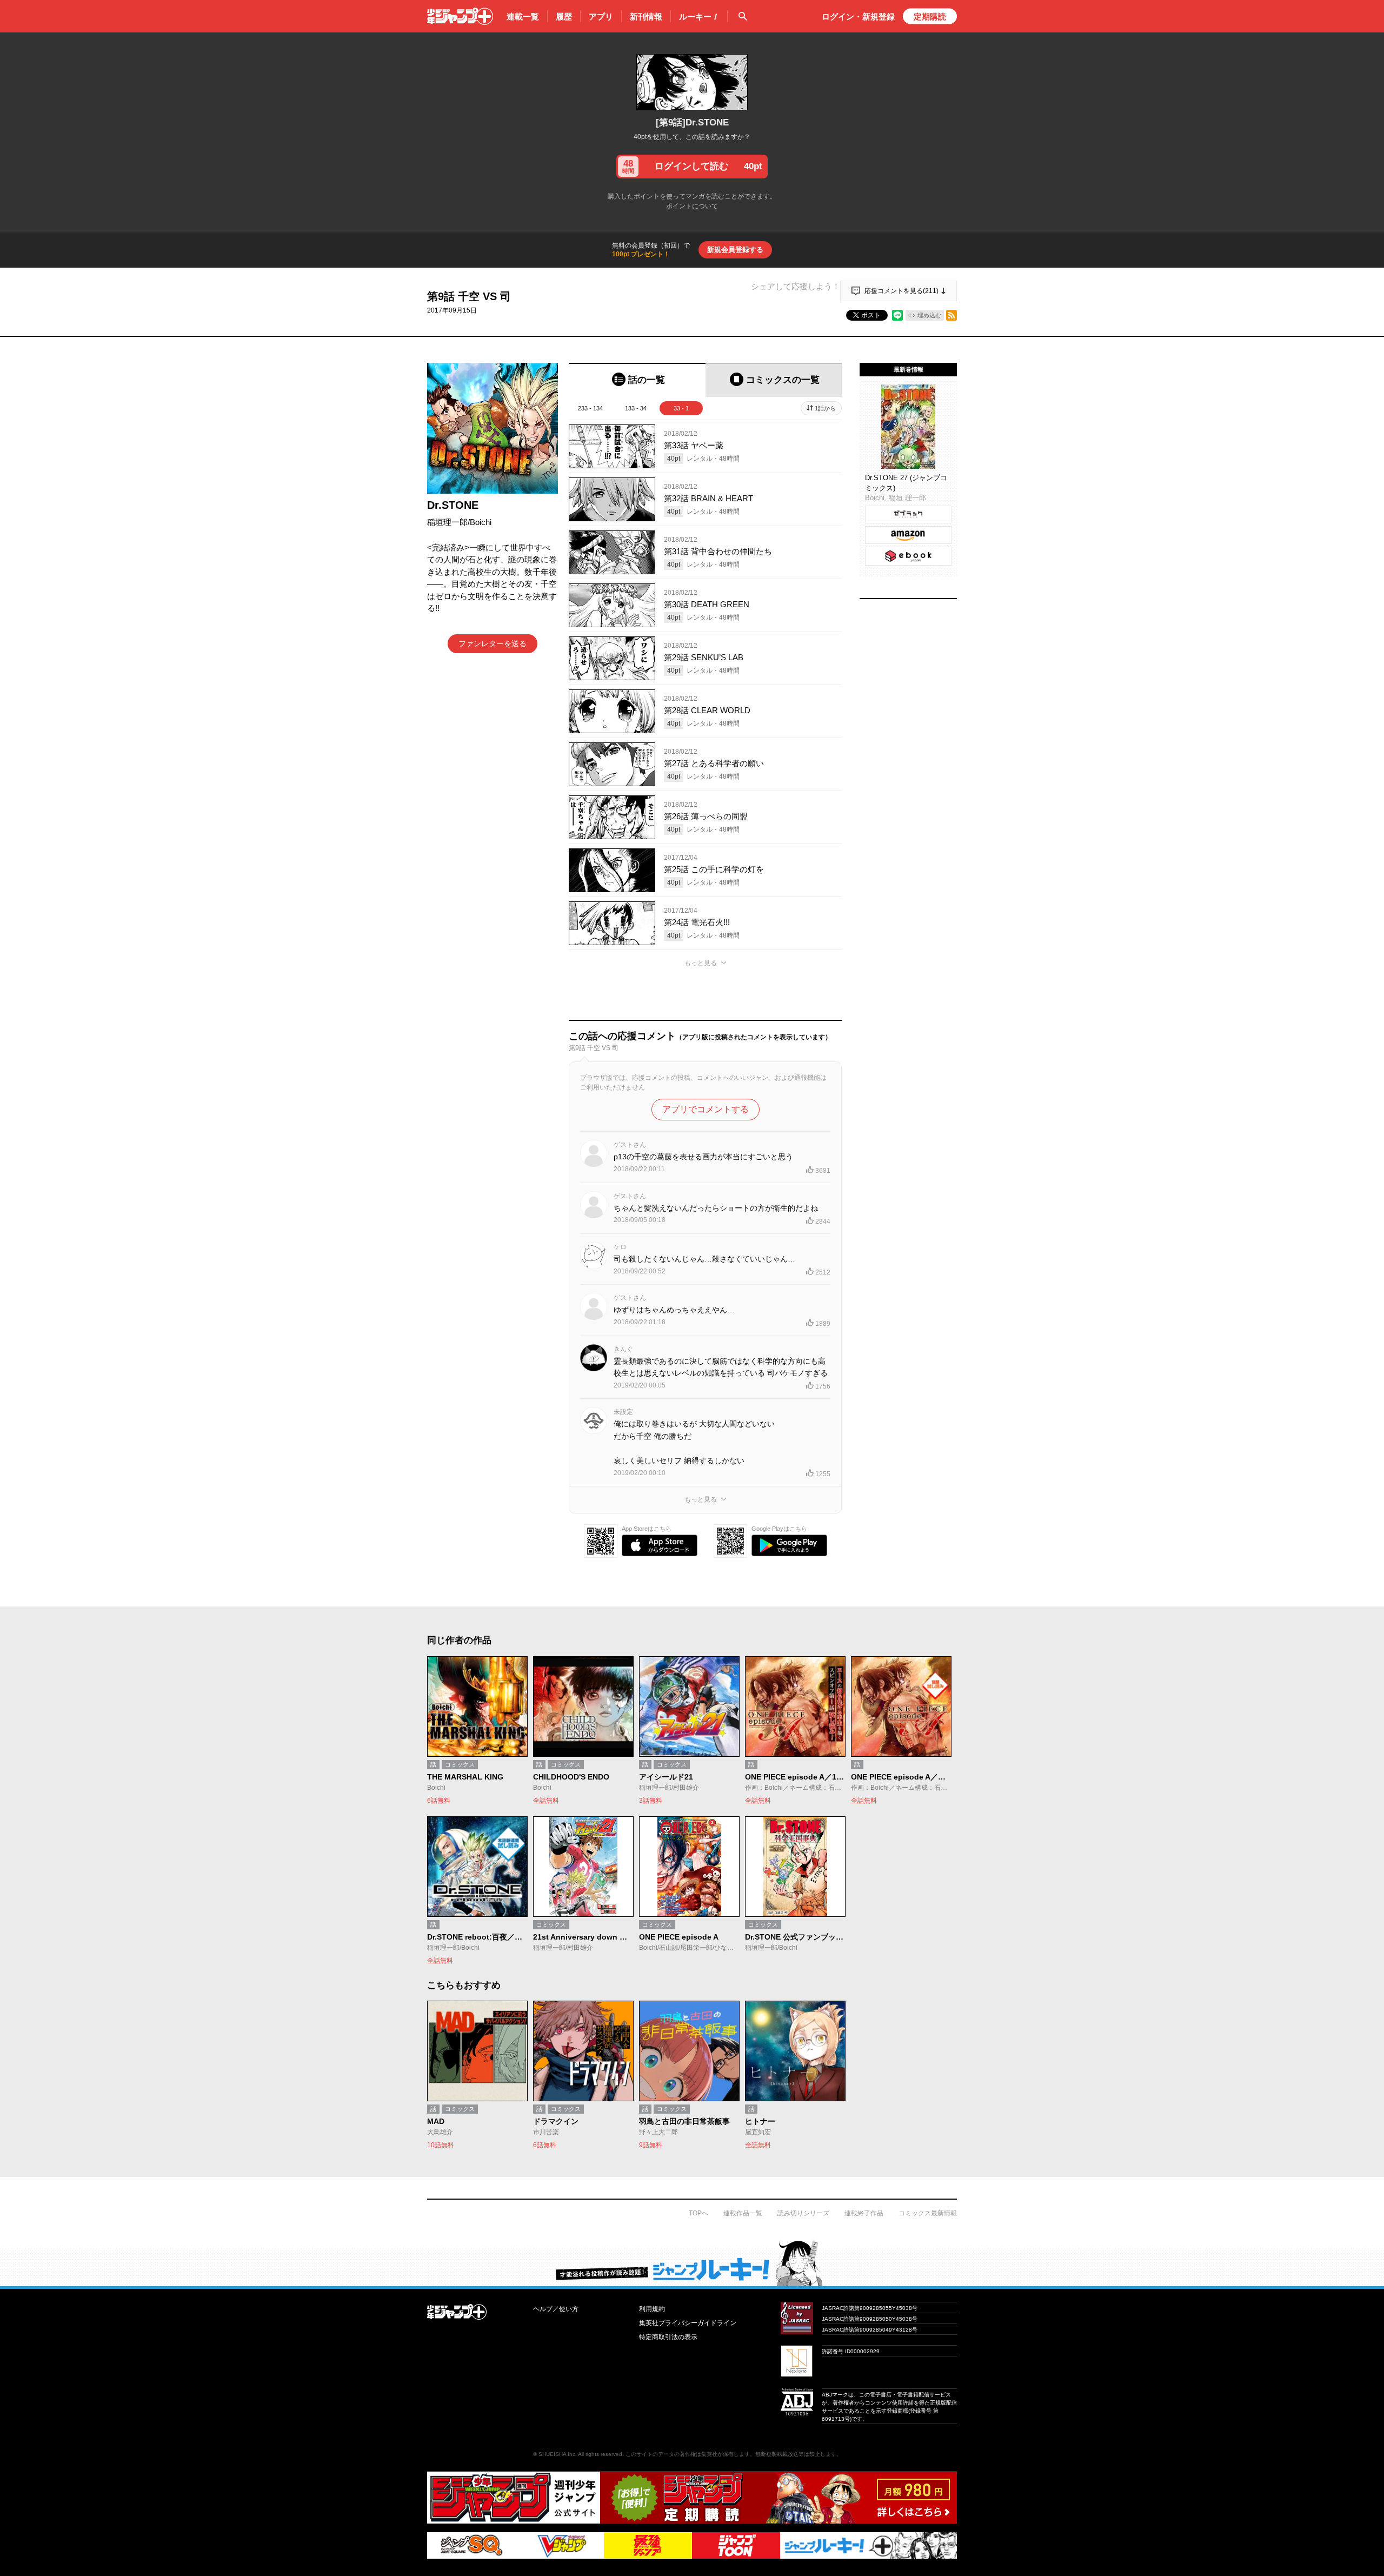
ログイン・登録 (858, 16)
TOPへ (698, 2213)
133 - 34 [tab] (636, 408)
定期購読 (930, 16)
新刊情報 (646, 16)
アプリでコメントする (706, 1109)
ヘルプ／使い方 (556, 2309)
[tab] (637, 380)
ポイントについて (692, 206)
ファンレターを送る (493, 643)
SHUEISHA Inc (557, 2454)
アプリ (601, 16)
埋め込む (929, 315)
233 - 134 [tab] (590, 408)
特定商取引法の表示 (668, 2337)
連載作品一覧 (743, 2213)
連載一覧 (523, 16)
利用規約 (652, 2309)
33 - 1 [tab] (681, 408)
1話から (825, 408)
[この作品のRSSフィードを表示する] (951, 315)
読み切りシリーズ (803, 2213)
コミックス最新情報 (928, 2213)
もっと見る (701, 963)
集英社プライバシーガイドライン (688, 2323)
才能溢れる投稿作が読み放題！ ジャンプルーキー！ (692, 2263)
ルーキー (699, 16)
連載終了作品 (864, 2213)
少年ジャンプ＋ (460, 16)
